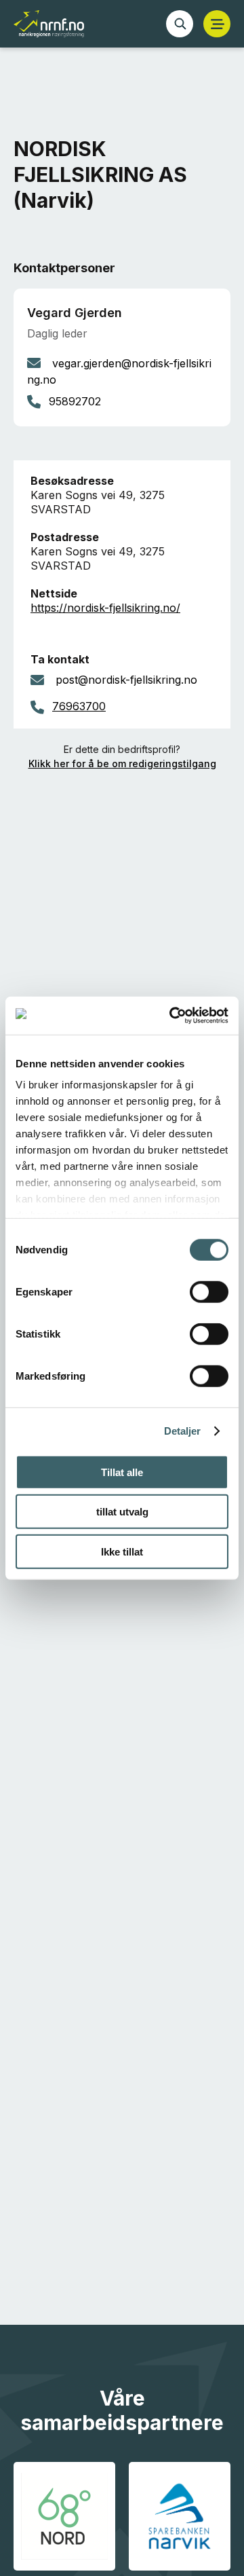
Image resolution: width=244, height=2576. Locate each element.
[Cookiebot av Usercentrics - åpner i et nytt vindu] (172, 1016)
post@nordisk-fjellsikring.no (126, 680)
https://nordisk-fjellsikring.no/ (105, 608)
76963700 (79, 706)
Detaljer (183, 1431)
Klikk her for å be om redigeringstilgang (122, 763)
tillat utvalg (122, 1512)
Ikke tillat (122, 1551)
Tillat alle (122, 1472)
